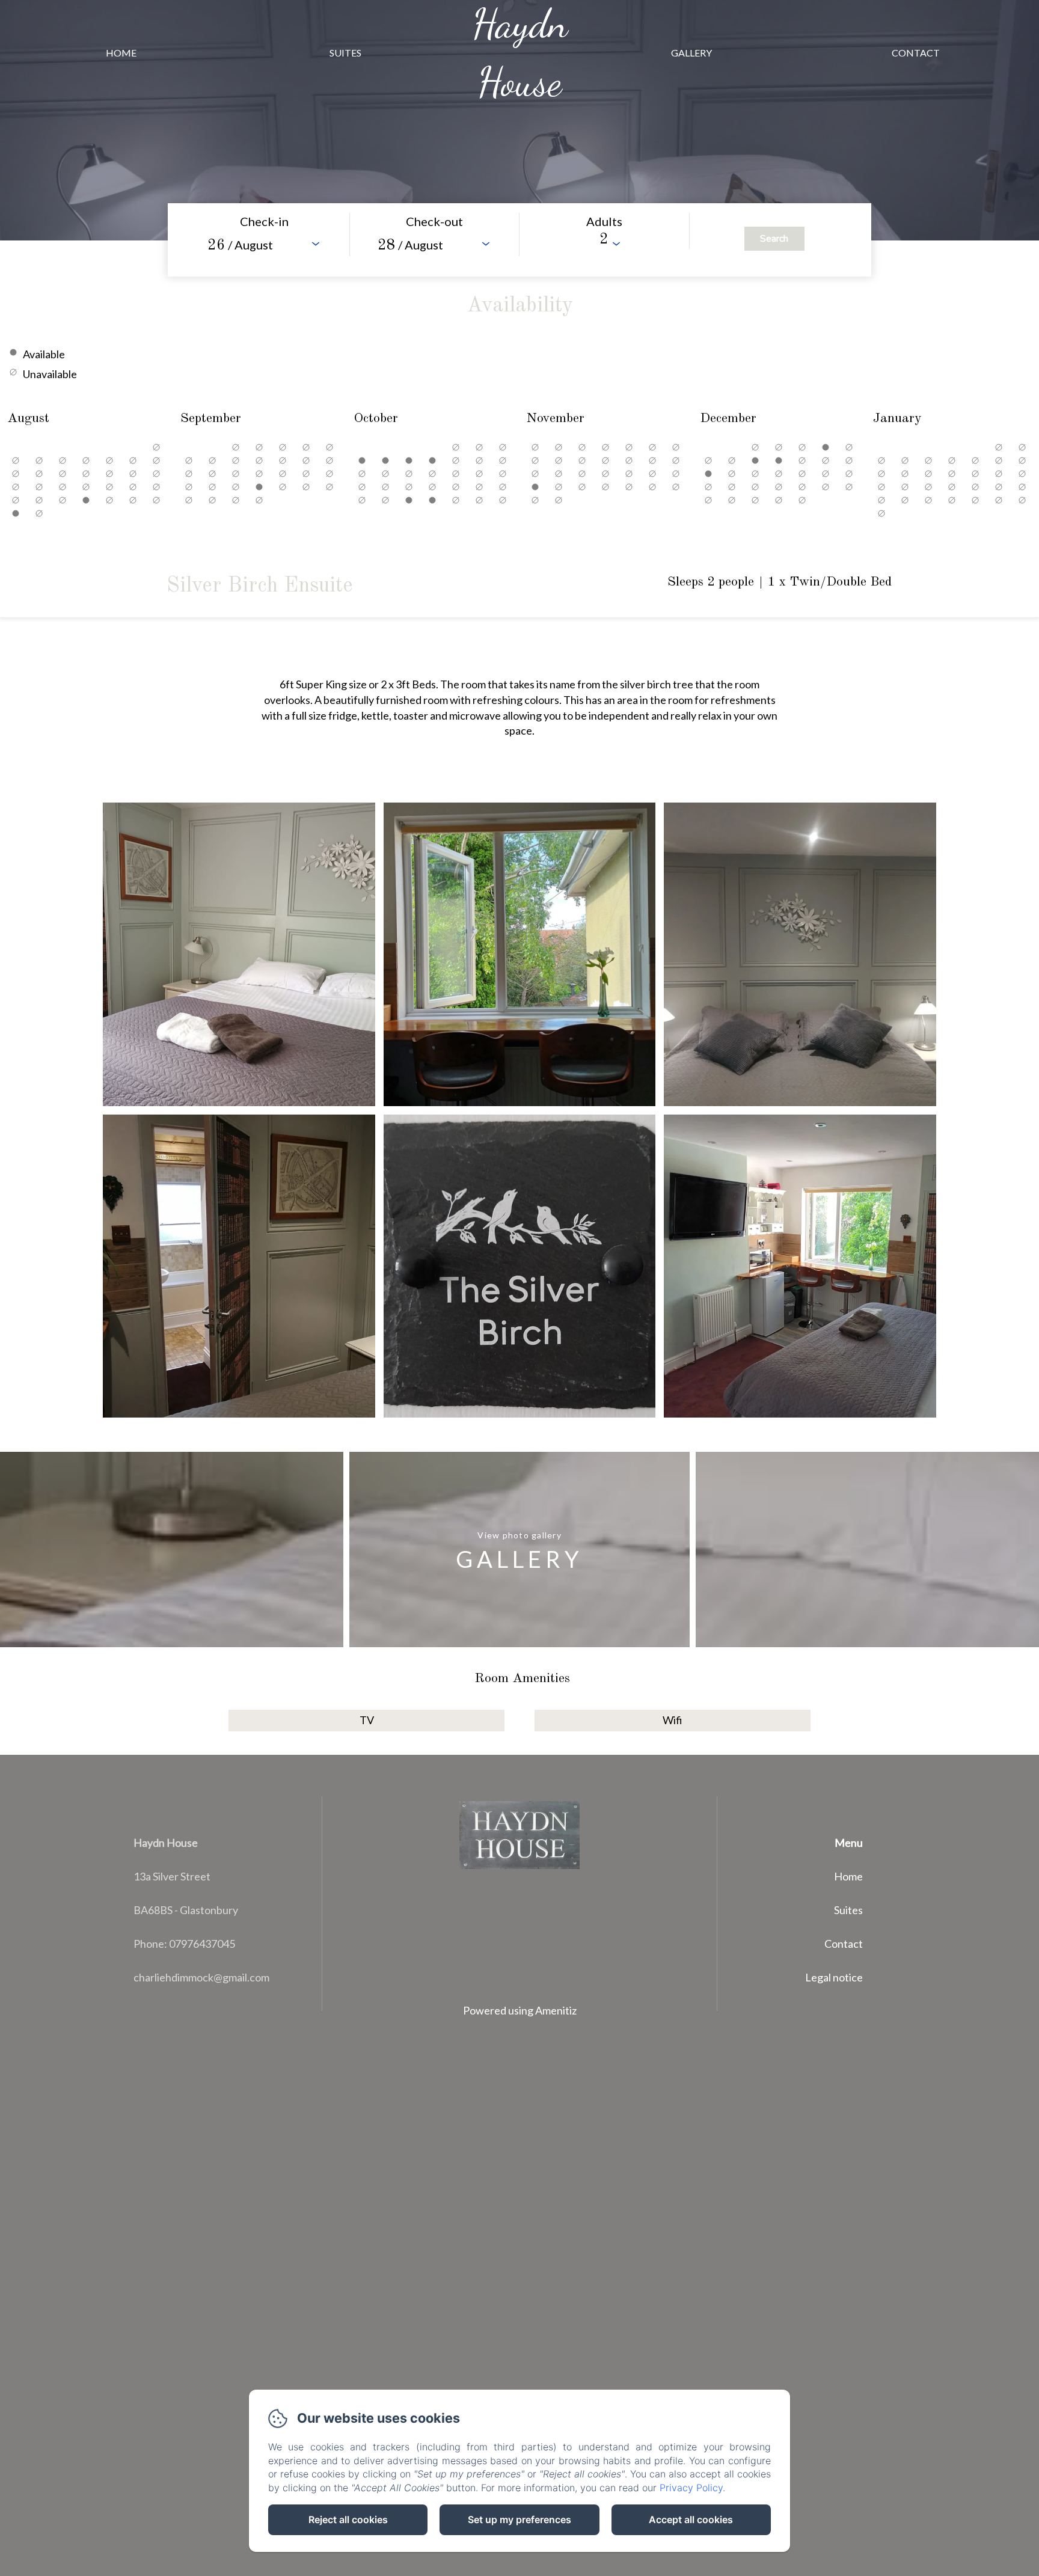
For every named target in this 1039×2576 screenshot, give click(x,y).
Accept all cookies (691, 2519)
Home (121, 53)
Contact (916, 53)
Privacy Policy (691, 2488)
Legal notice (834, 1977)
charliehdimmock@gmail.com (201, 1977)
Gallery (691, 53)
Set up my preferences (519, 2519)
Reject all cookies (348, 2519)
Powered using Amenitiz (520, 2010)
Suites (345, 53)
